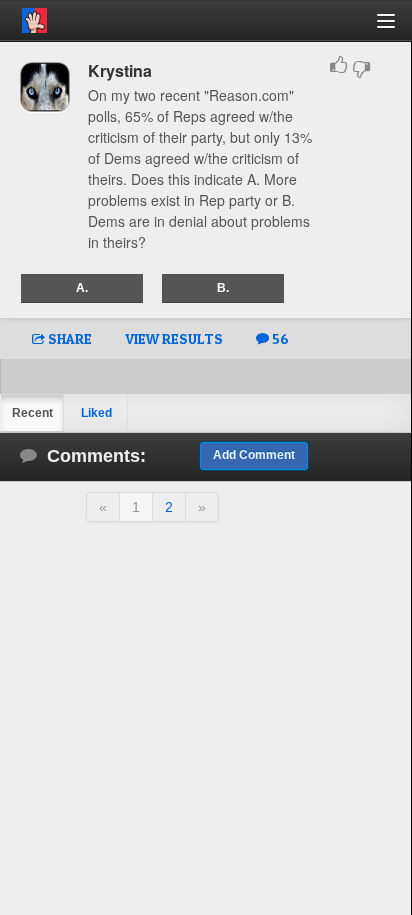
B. (223, 288)
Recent (32, 413)
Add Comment (254, 455)
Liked (96, 413)
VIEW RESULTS (174, 338)
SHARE (68, 338)
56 (279, 338)
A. (82, 288)
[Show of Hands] (23, 17)
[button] (397, 28)
